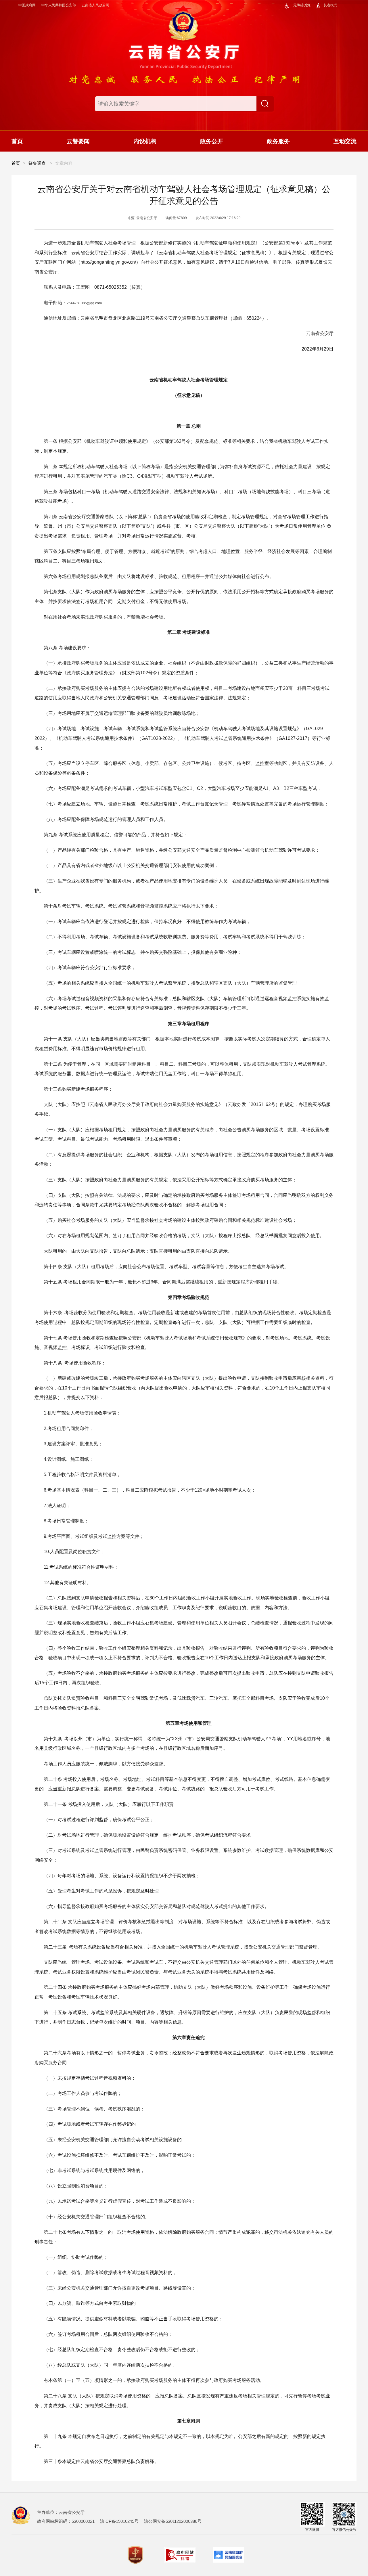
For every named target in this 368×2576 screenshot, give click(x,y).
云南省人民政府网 (95, 5)
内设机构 (145, 141)
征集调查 (37, 163)
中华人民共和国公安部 (59, 5)
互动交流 (345, 141)
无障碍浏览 (302, 5)
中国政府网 (27, 5)
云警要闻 (78, 141)
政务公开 (212, 141)
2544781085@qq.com (84, 303)
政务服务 (278, 141)
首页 (17, 141)
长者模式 (330, 5)
